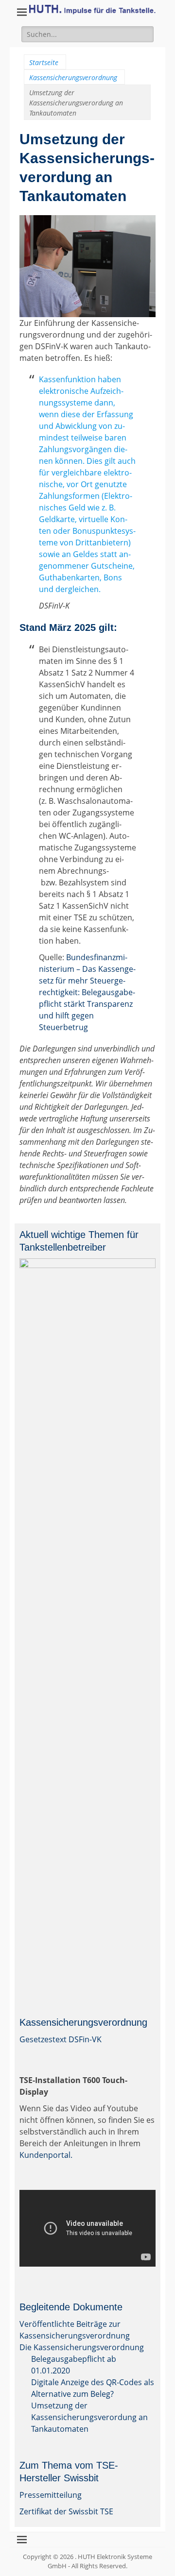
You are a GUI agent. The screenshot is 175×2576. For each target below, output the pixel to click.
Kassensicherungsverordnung (73, 77)
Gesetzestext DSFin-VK (61, 2039)
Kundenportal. (46, 2155)
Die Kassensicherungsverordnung (82, 2347)
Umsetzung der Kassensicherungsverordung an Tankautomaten (89, 2417)
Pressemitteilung (51, 2495)
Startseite (44, 62)
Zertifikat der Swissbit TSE (66, 2511)
